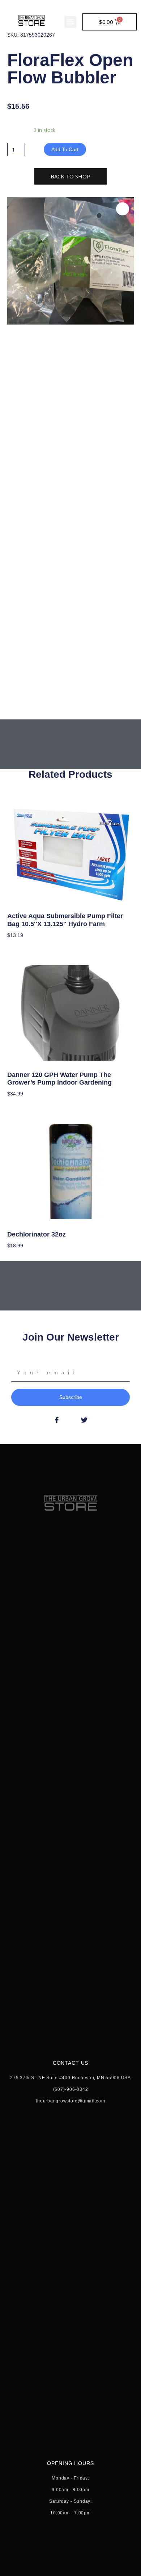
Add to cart (65, 149)
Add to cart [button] (21, 946)
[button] (70, 22)
